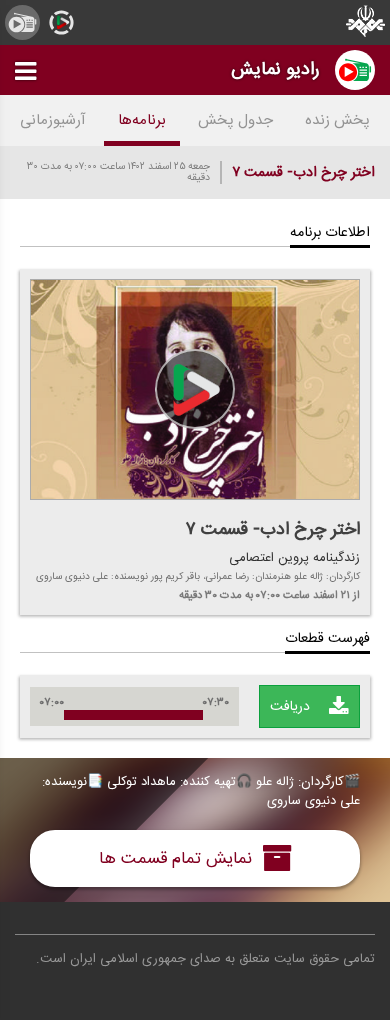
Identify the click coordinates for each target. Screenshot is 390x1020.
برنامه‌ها (142, 120)
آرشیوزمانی (53, 120)
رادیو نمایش (275, 69)
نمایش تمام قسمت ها (178, 859)
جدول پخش (235, 120)
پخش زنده (337, 120)
